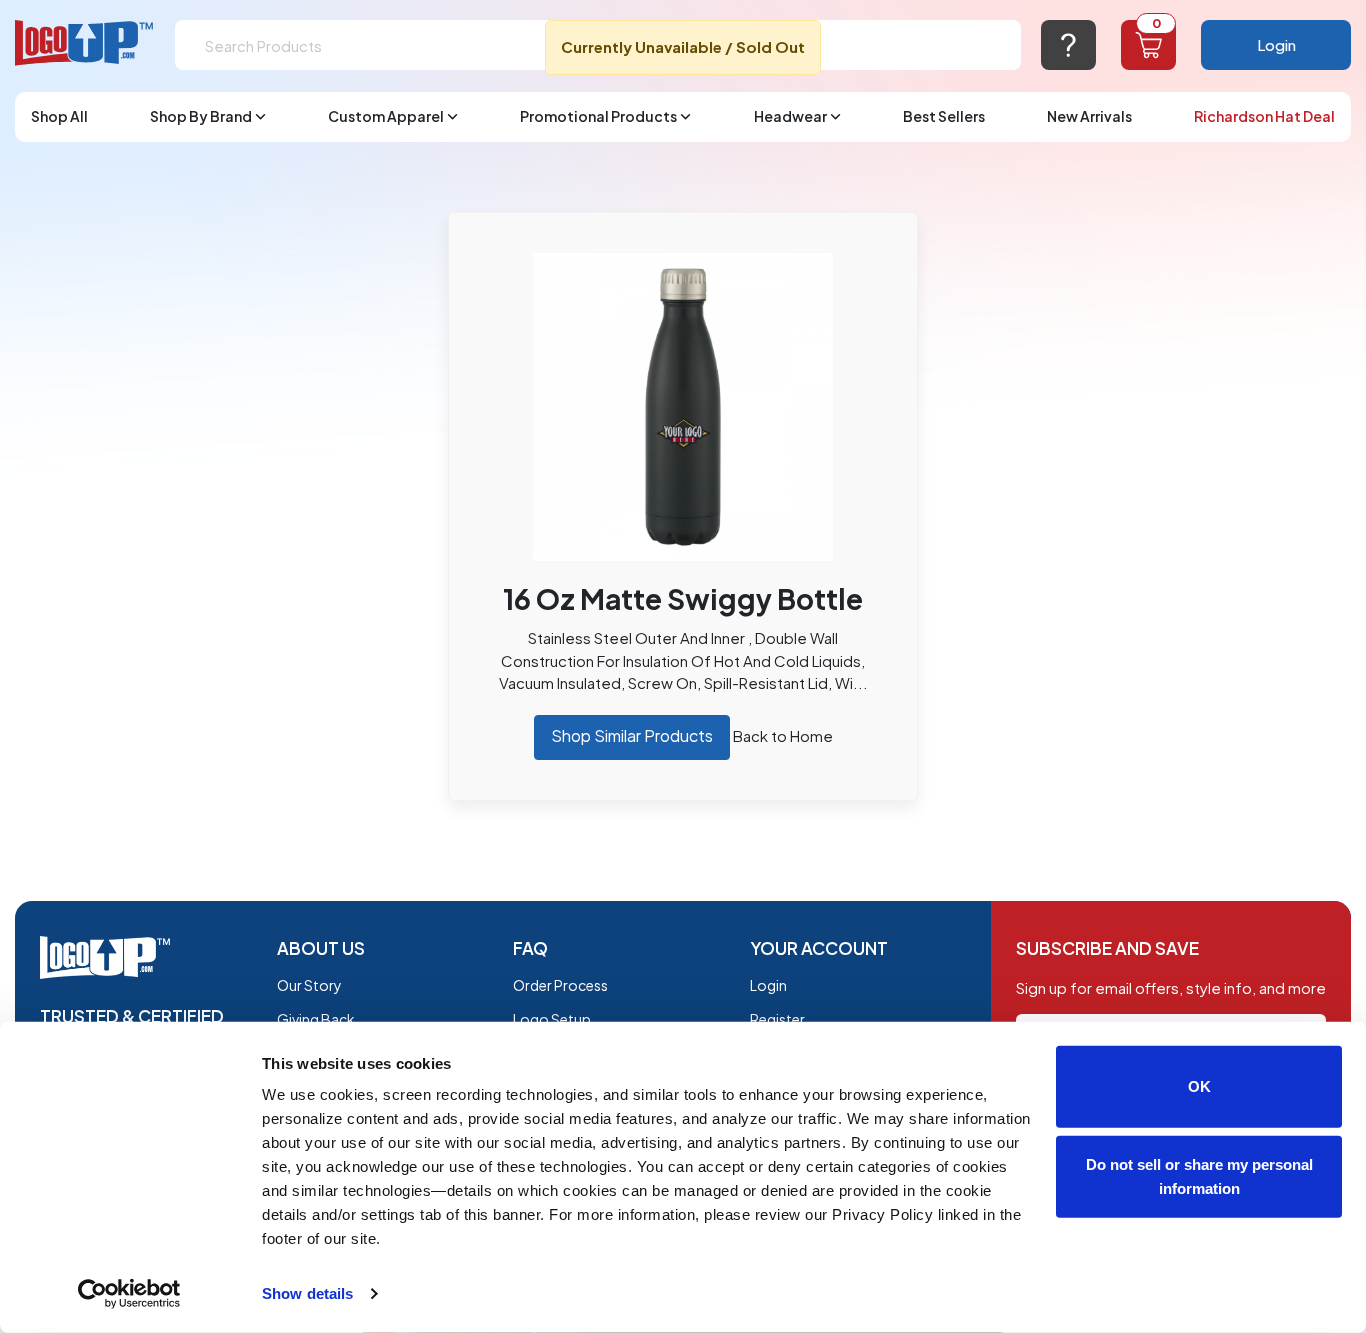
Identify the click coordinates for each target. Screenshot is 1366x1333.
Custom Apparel (386, 116)
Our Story (309, 985)
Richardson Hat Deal (1264, 116)
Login (1276, 44)
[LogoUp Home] (85, 43)
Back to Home (783, 735)
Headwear (790, 116)
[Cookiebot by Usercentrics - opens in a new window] (129, 1294)
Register (777, 1019)
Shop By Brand (201, 116)
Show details (307, 1293)
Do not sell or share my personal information (1199, 1175)
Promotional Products (598, 116)
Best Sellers (944, 116)
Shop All (59, 116)
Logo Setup (552, 1019)
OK (1199, 1086)
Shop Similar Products (632, 735)
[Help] (1068, 45)
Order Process (560, 985)
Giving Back (316, 1019)
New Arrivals (1089, 116)
